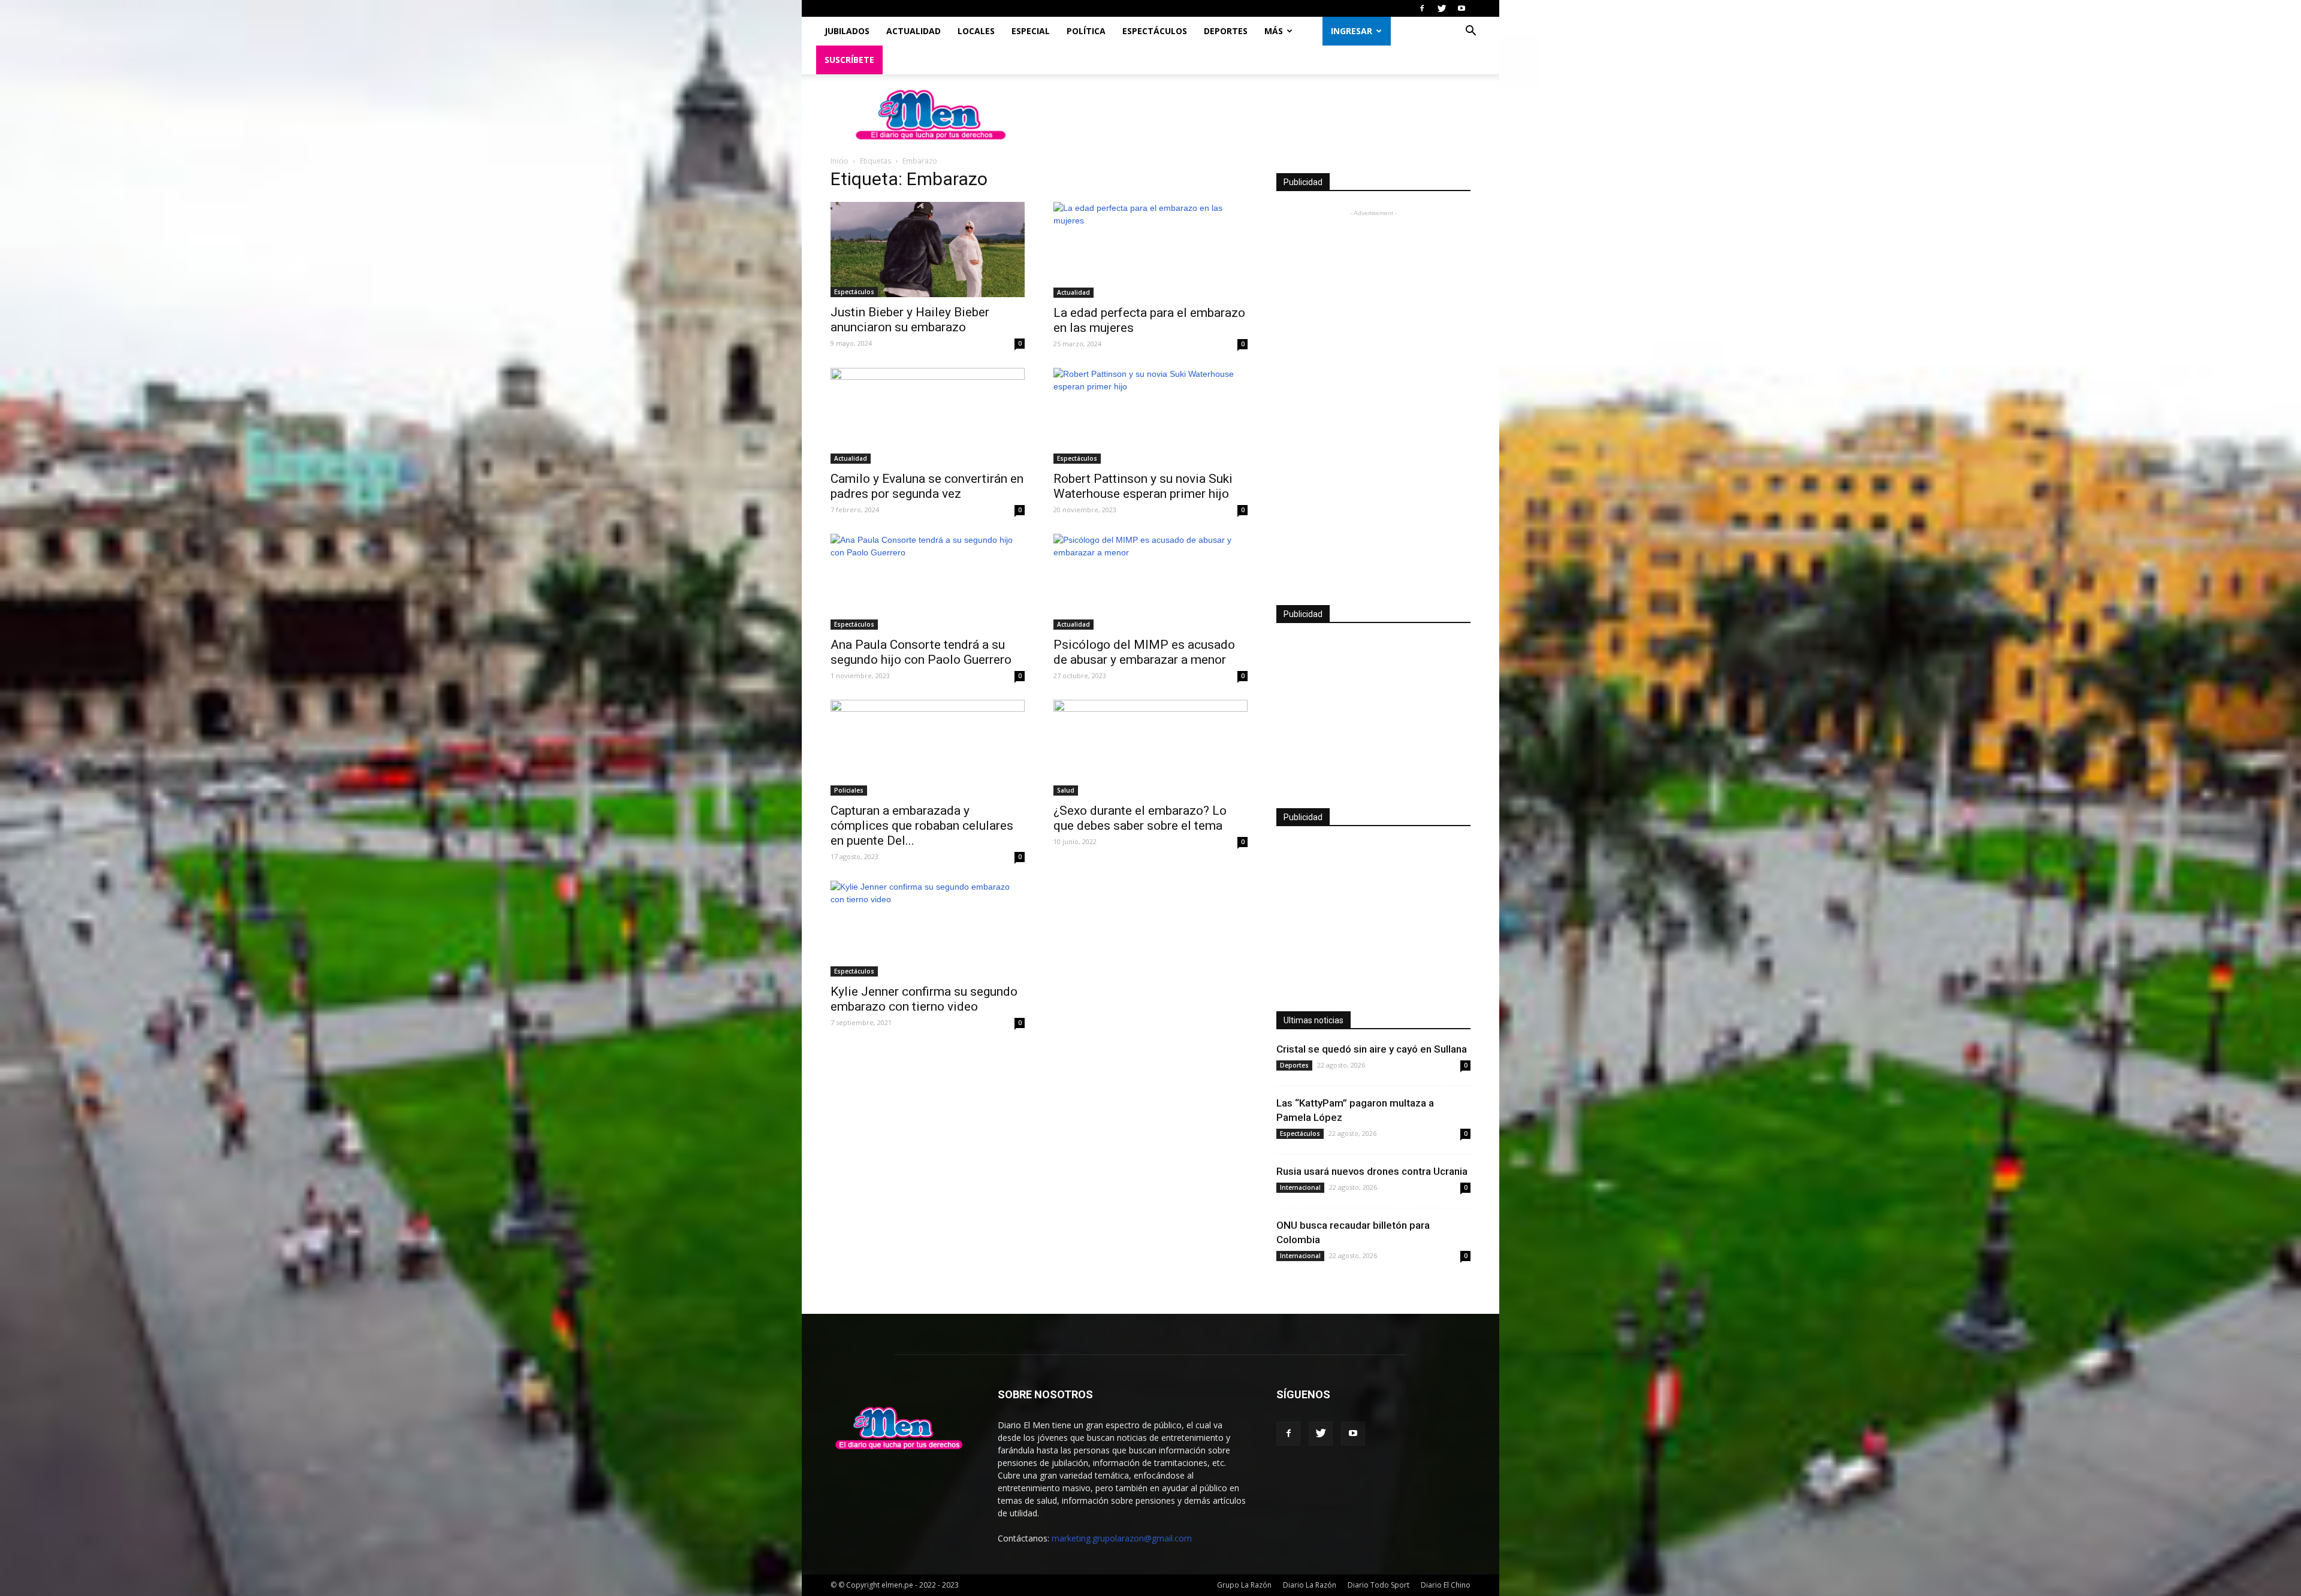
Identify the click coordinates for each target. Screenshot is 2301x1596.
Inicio (840, 161)
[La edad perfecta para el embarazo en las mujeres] (1150, 250)
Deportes (1226, 31)
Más (1274, 31)
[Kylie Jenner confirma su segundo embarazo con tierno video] (928, 929)
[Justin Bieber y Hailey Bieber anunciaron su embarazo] (928, 250)
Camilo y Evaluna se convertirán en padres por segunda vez (927, 486)
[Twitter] (1442, 8)
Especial (1031, 31)
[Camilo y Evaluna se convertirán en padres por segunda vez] (928, 416)
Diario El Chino (1446, 1585)
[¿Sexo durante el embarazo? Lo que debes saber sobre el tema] (1150, 748)
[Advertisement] (1373, 399)
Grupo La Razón (1244, 1585)
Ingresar (1352, 31)
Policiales (849, 790)
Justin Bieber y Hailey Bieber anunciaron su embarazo (910, 320)
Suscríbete (849, 60)
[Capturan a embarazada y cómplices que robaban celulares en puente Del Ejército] (928, 748)
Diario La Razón (1310, 1585)
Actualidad (914, 31)
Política (1086, 31)
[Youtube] (1461, 8)
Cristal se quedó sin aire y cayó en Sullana (1372, 1049)
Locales (976, 31)
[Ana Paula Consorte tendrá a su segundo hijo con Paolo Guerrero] (928, 582)
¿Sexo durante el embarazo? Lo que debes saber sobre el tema (1140, 818)
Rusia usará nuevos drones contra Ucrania (1372, 1171)
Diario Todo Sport (1379, 1585)
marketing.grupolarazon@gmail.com (1122, 1538)
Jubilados (847, 31)
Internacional (1300, 1187)
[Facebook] (1422, 8)
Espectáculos (1155, 31)
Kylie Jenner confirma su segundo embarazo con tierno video (924, 999)
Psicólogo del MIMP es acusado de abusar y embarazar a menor (1144, 652)
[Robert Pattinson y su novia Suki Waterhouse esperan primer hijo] (1150, 416)
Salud (1066, 790)
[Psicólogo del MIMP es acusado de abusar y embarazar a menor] (1150, 582)
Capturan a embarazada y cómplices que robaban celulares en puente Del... (922, 826)
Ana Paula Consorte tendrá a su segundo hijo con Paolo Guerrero (921, 652)
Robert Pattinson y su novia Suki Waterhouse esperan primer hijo (1143, 486)
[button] (1470, 32)
